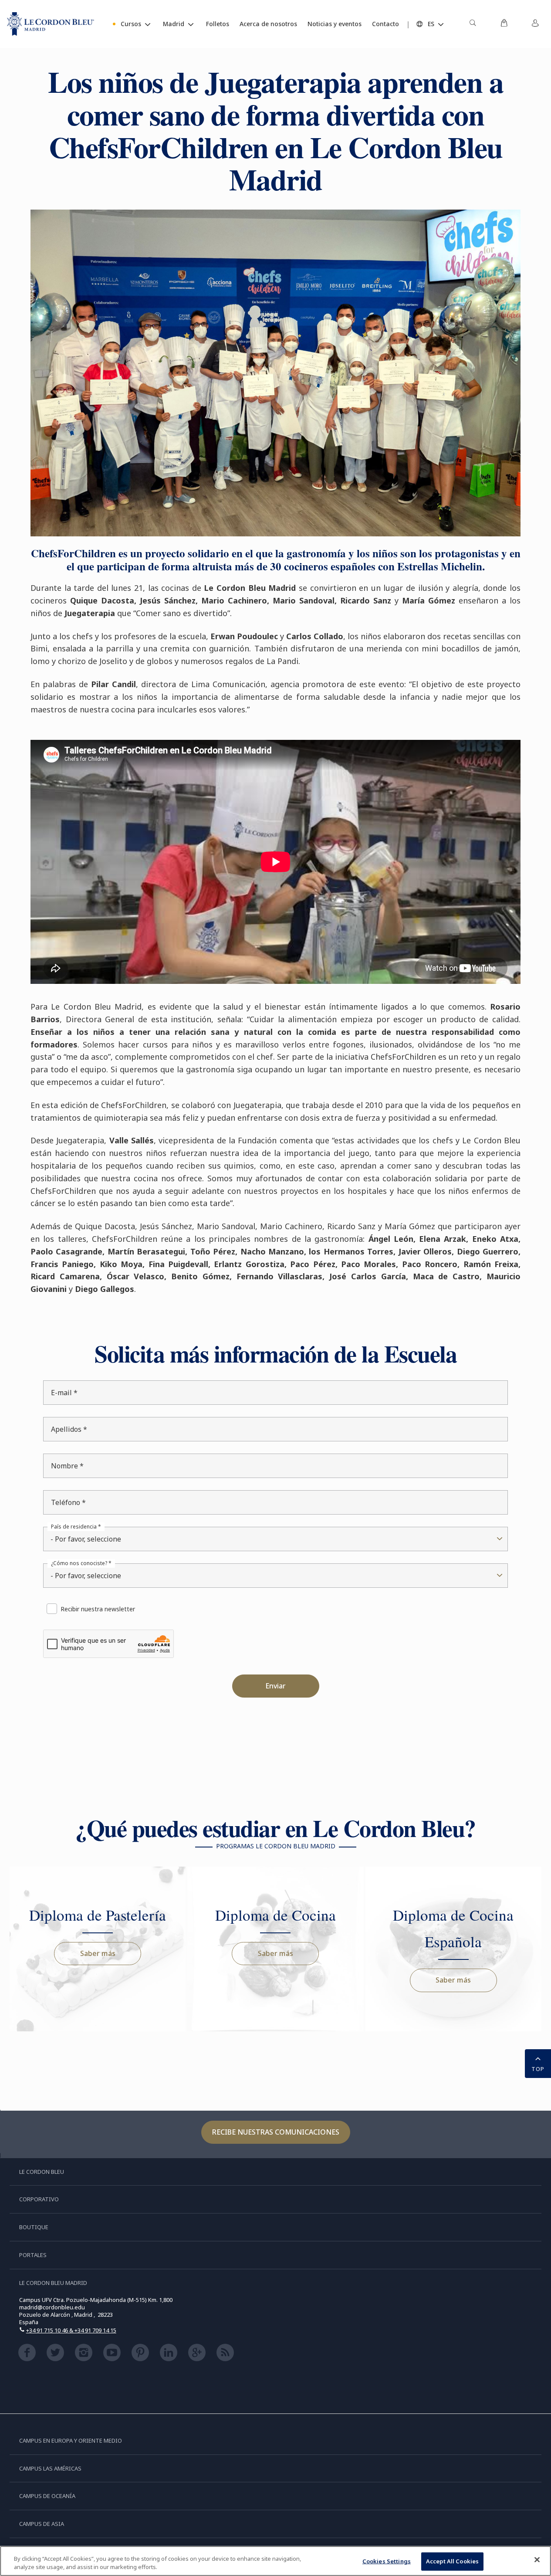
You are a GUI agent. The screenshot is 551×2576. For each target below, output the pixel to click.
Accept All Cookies (452, 2561)
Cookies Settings (387, 2561)
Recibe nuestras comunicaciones (276, 2132)
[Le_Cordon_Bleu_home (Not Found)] (51, 24)
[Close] (537, 2560)
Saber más (98, 1953)
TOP (538, 2069)
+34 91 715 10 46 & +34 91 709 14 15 (71, 2330)
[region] (275, 2561)
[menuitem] (473, 24)
